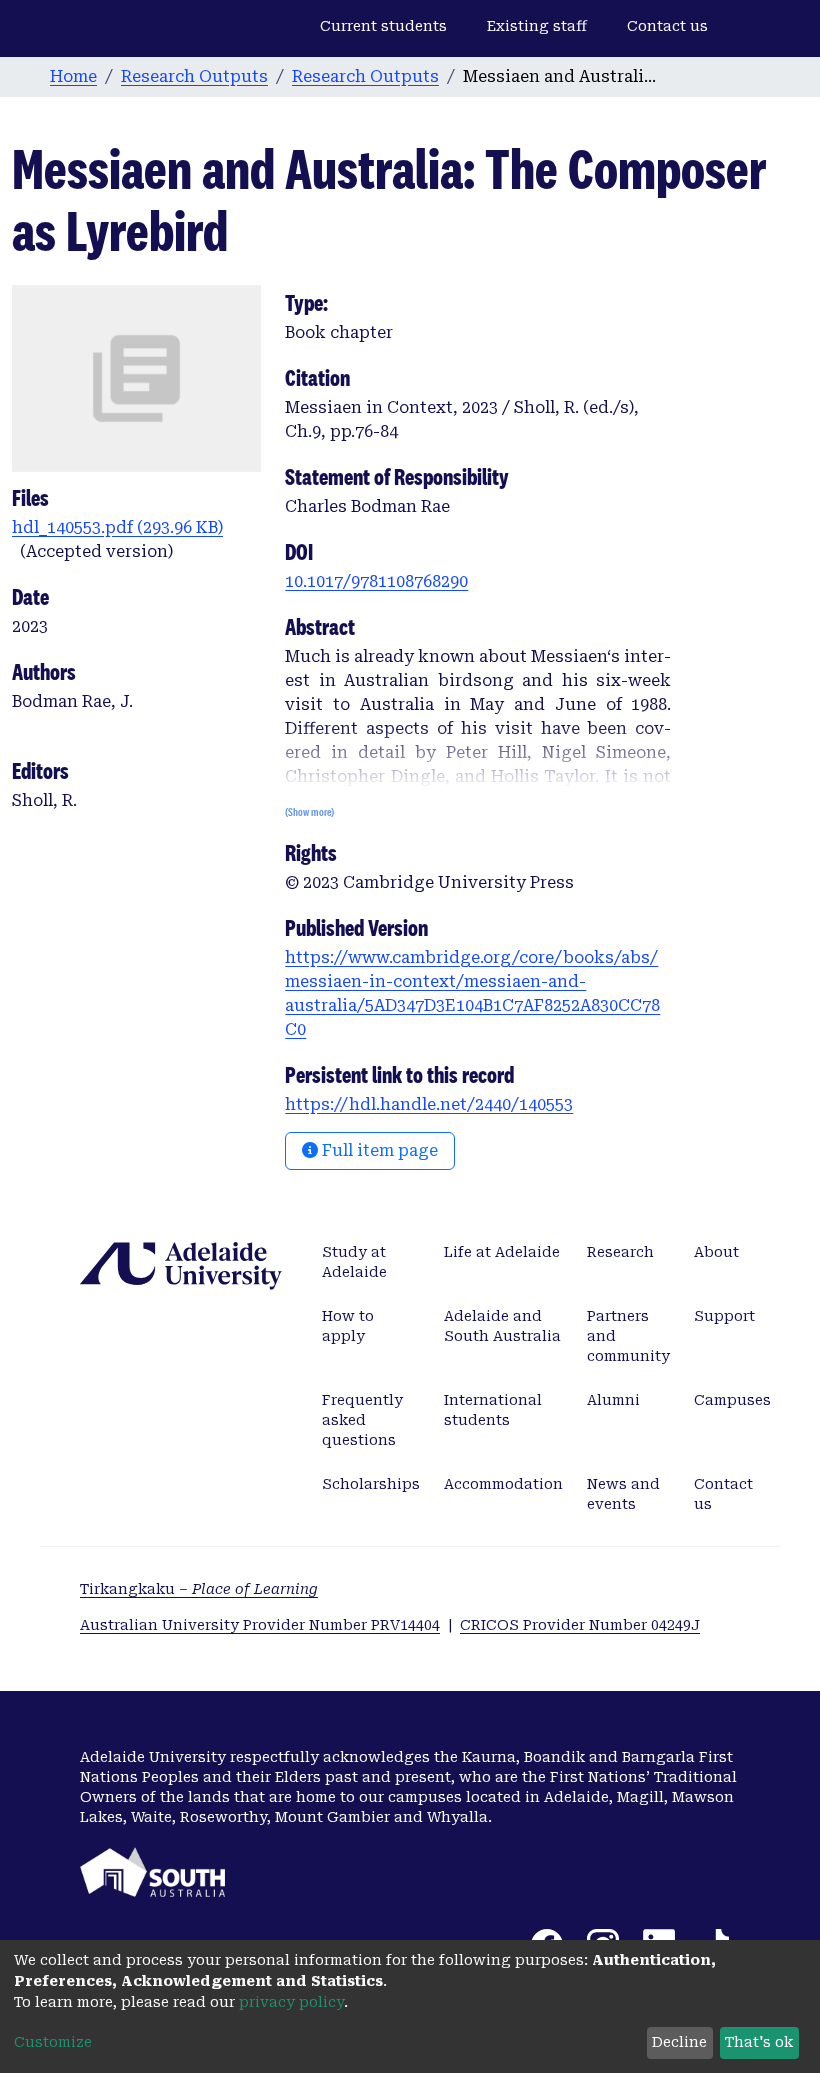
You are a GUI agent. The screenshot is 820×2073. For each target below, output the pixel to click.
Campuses (732, 1400)
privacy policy (291, 2002)
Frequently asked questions (362, 1420)
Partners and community (628, 1336)
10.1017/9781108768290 (376, 581)
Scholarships (371, 1484)
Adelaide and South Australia (502, 1326)
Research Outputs (194, 76)
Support (724, 1316)
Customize (53, 2042)
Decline (679, 2042)
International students (493, 1410)
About (716, 1252)
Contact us (667, 26)
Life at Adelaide (502, 1252)
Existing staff (537, 26)
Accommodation (503, 1484)
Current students (383, 26)
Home (73, 76)
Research (620, 1252)
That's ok (759, 2042)
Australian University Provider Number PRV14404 (260, 1625)
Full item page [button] (378, 1150)
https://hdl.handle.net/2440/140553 (429, 1104)
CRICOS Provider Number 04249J (580, 1625)
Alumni (613, 1400)
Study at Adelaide (354, 1262)
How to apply (348, 1326)
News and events (623, 1494)
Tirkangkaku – (199, 1589)
